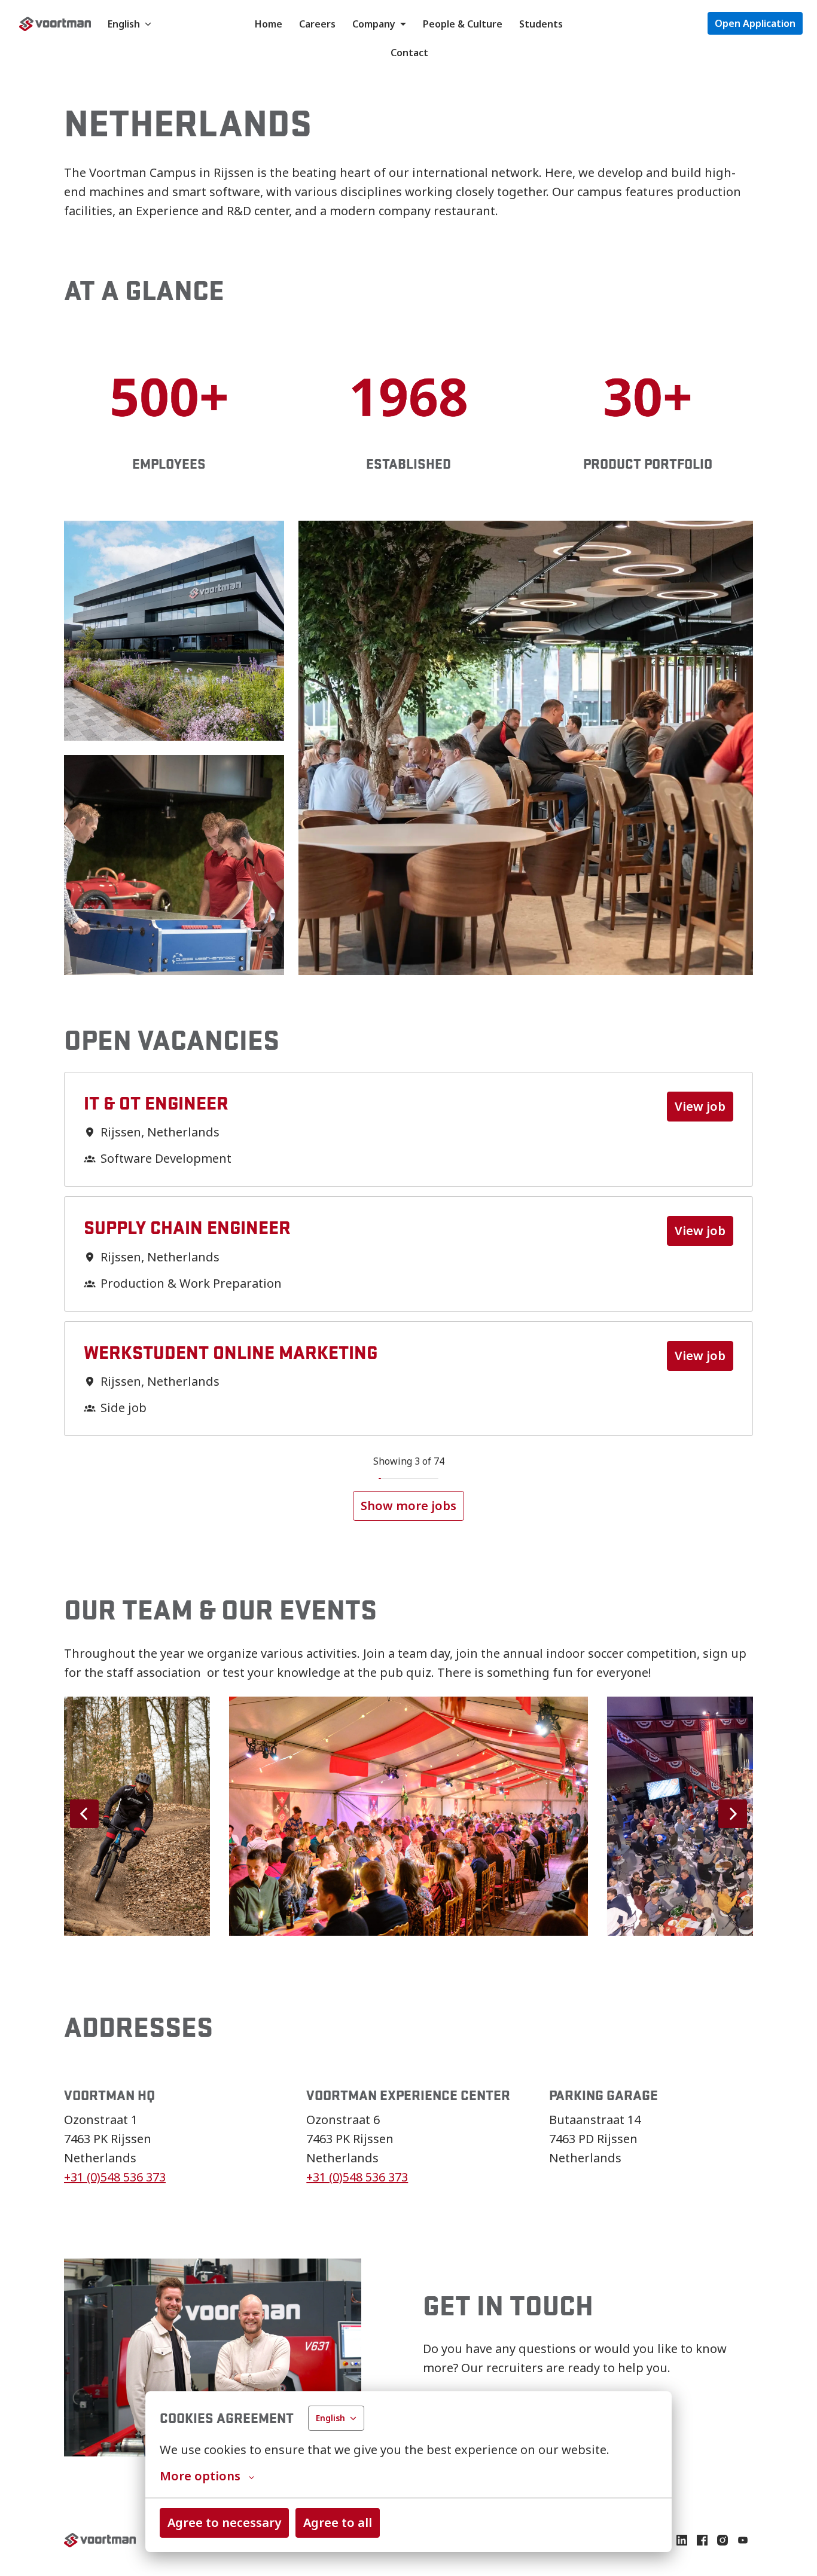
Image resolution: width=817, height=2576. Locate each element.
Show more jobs (408, 1506)
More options (200, 2476)
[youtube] (743, 2540)
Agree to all (338, 2522)
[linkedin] (682, 2540)
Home (269, 24)
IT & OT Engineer (156, 1103)
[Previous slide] (84, 1814)
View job (700, 1106)
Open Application (755, 23)
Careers (317, 24)
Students (541, 24)
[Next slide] (733, 1814)
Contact (409, 53)
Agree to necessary (224, 2522)
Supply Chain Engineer (187, 1227)
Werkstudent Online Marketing (231, 1352)
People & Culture (463, 24)
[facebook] (702, 2540)
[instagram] (723, 2540)
